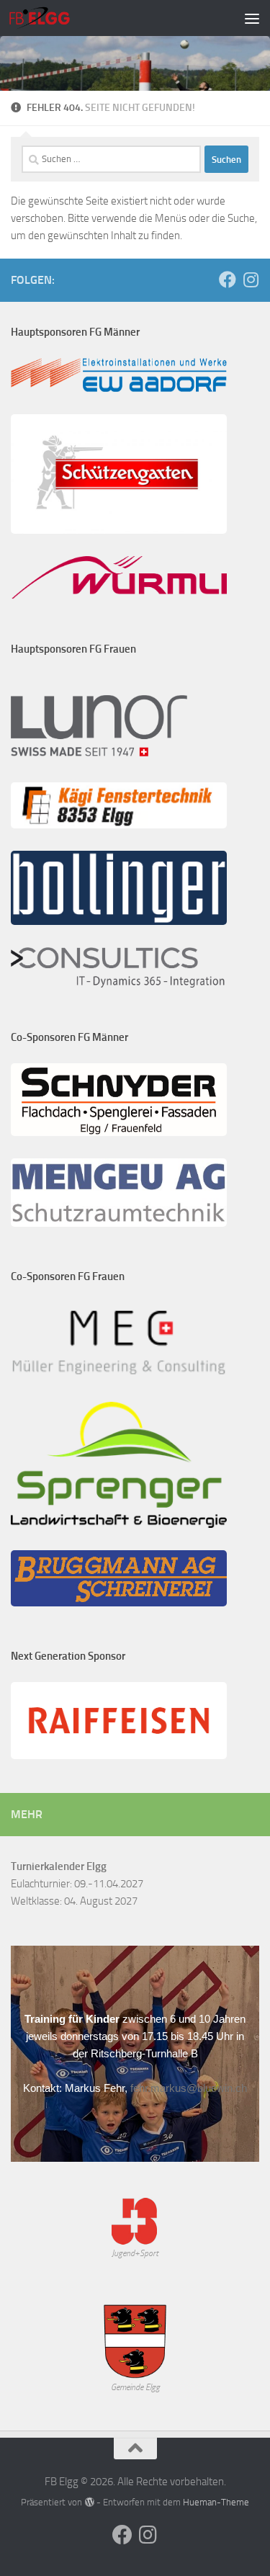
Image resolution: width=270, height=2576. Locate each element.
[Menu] (252, 18)
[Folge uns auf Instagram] (251, 279)
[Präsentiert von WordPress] (89, 2502)
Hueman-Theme (216, 2502)
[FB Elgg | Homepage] (50, 18)
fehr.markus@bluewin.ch (189, 2088)
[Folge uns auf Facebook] (228, 279)
